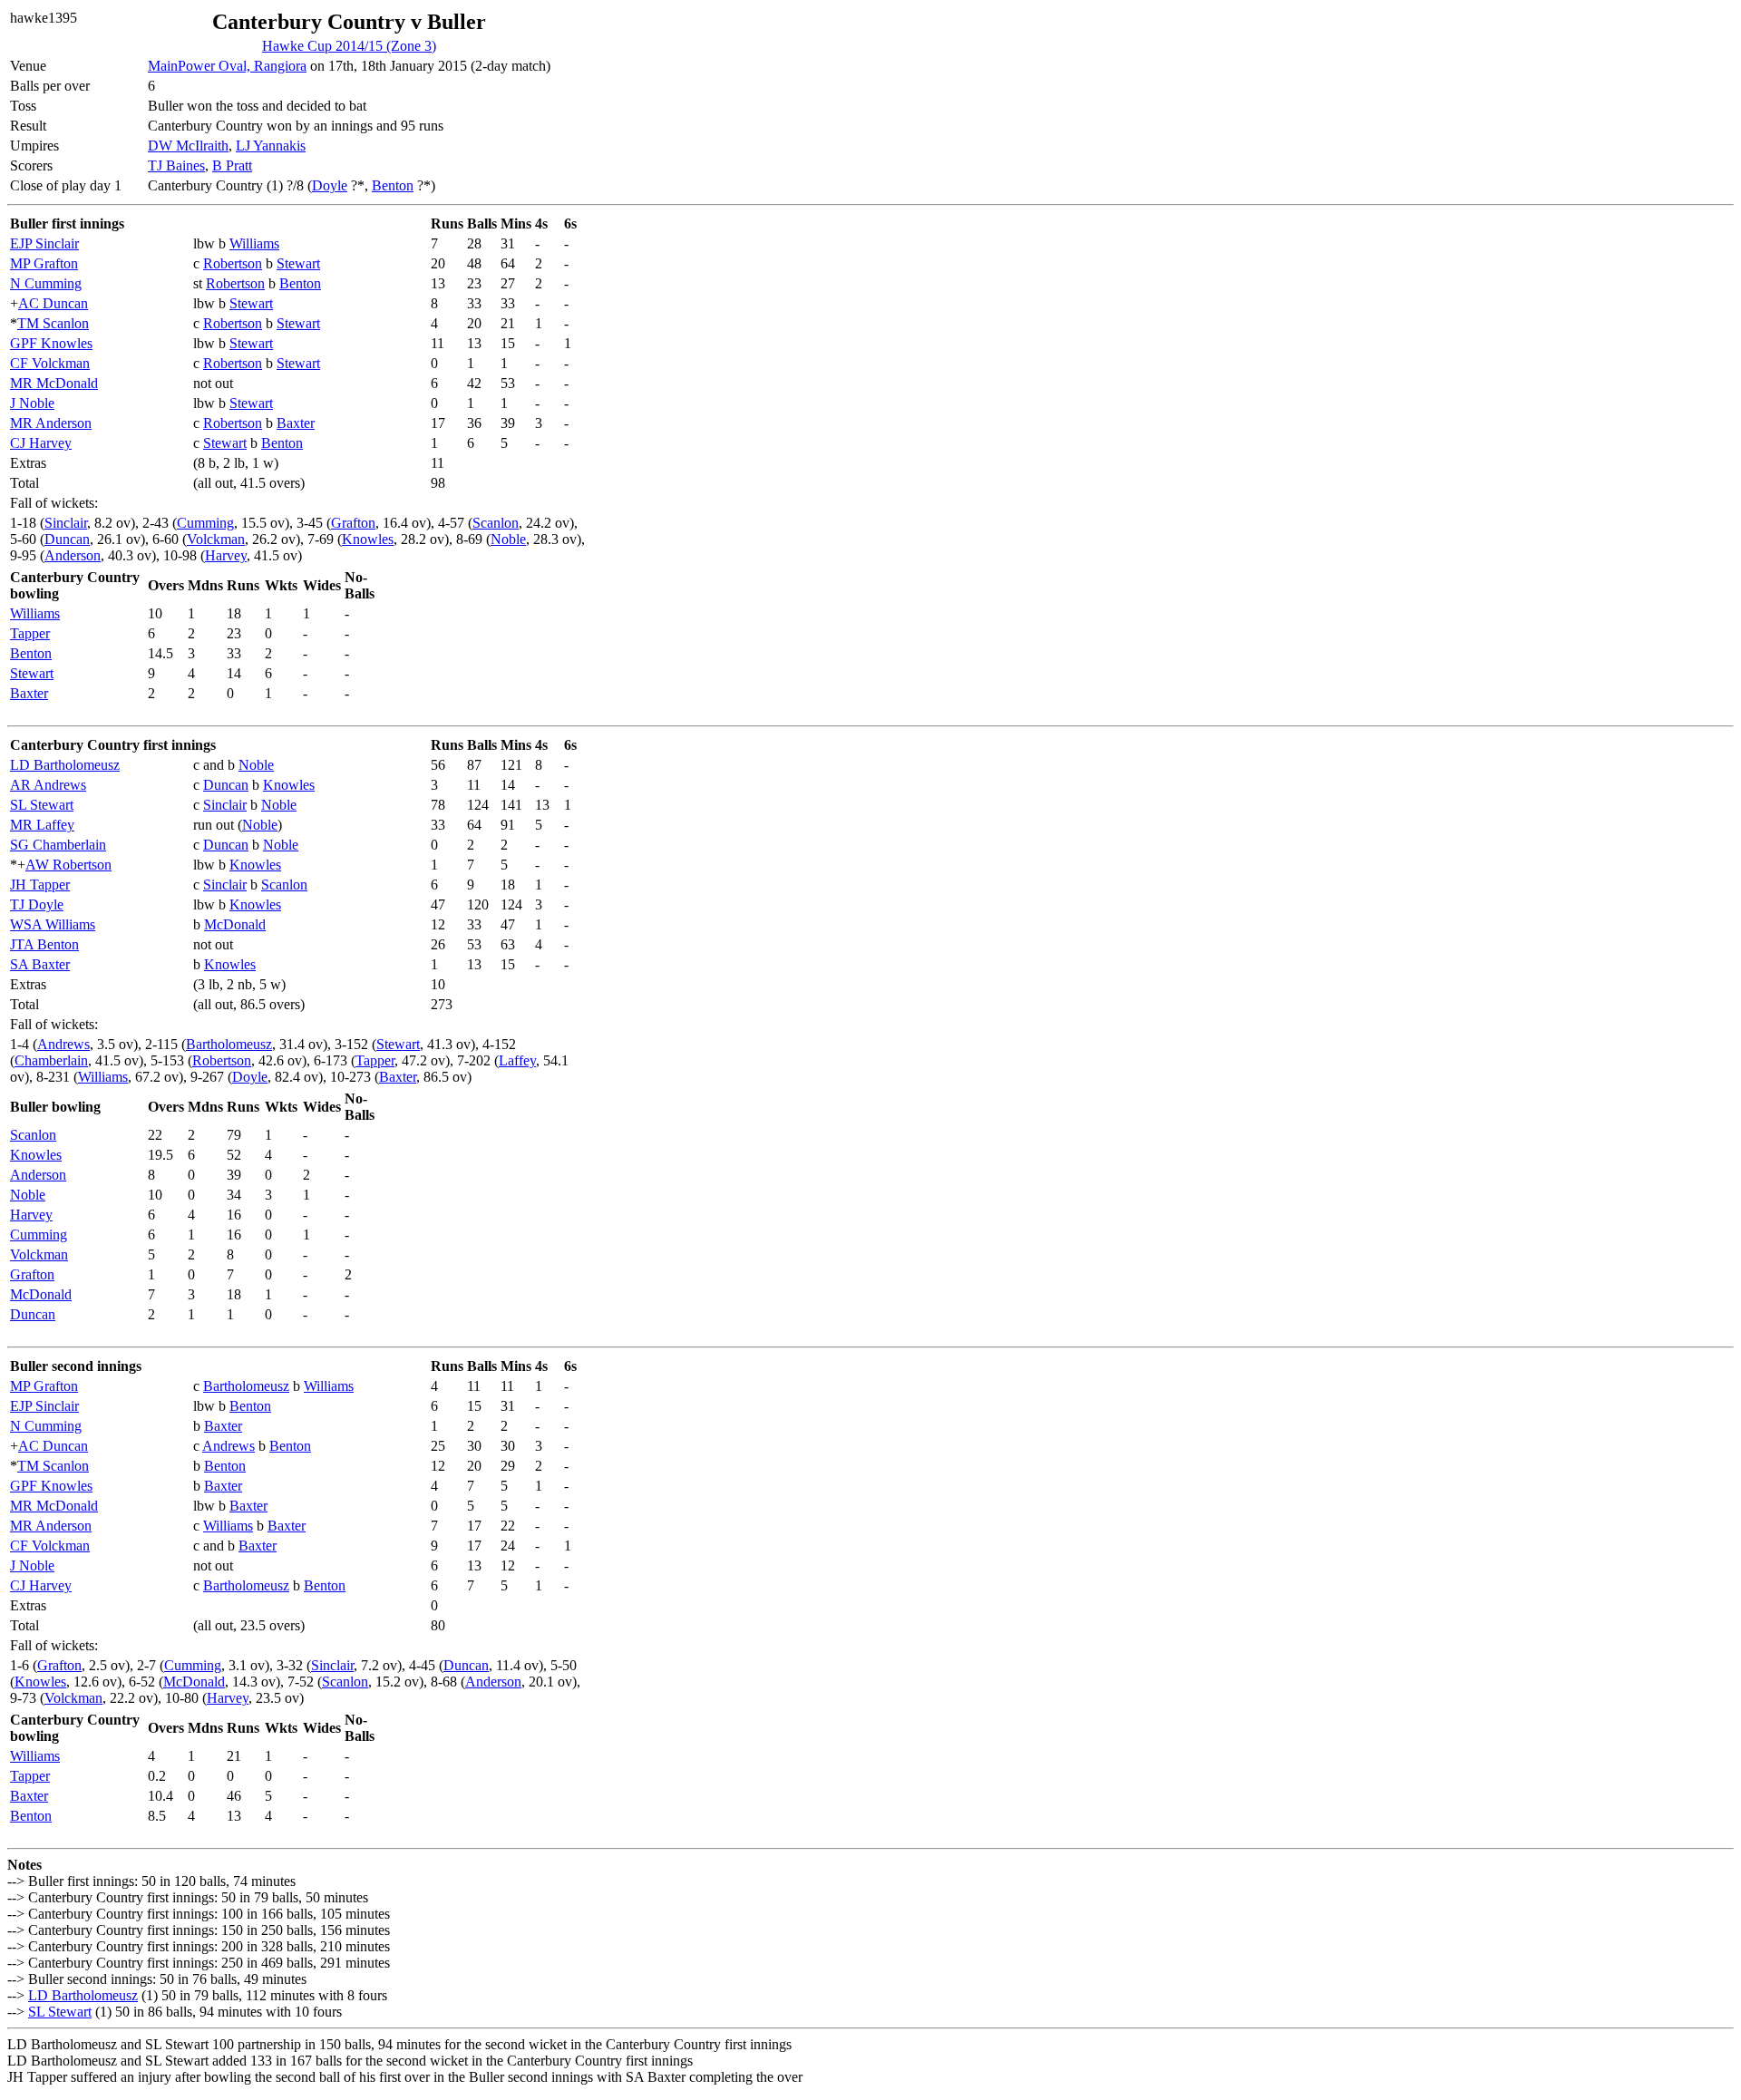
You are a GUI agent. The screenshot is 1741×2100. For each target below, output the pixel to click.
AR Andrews (48, 785)
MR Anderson (51, 423)
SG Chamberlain (58, 845)
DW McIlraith (188, 146)
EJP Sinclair (44, 243)
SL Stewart (42, 805)
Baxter (296, 423)
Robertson (233, 263)
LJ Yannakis (271, 146)
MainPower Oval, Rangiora (227, 66)
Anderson (73, 555)
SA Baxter (40, 964)
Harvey (226, 555)
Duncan (67, 539)
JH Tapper (40, 885)
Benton (393, 185)
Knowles (368, 539)
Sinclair (66, 523)
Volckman (216, 539)
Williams (254, 243)
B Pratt (232, 165)
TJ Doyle (37, 904)
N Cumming (46, 283)
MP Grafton (44, 263)
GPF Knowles (51, 343)
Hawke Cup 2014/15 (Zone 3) (349, 46)
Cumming (205, 523)
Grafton (353, 523)
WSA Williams (53, 924)
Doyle (330, 185)
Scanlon (496, 523)
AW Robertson (68, 865)
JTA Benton (44, 944)
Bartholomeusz (229, 1044)
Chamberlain (51, 1060)
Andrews (63, 1044)
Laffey (517, 1060)
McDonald (235, 924)
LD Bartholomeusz (65, 765)
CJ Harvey (41, 443)
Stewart (298, 263)
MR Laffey (42, 825)
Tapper (30, 633)
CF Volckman (50, 363)
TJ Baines (176, 165)
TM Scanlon (53, 323)
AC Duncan (53, 303)
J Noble (32, 403)
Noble (508, 539)
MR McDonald (54, 383)
